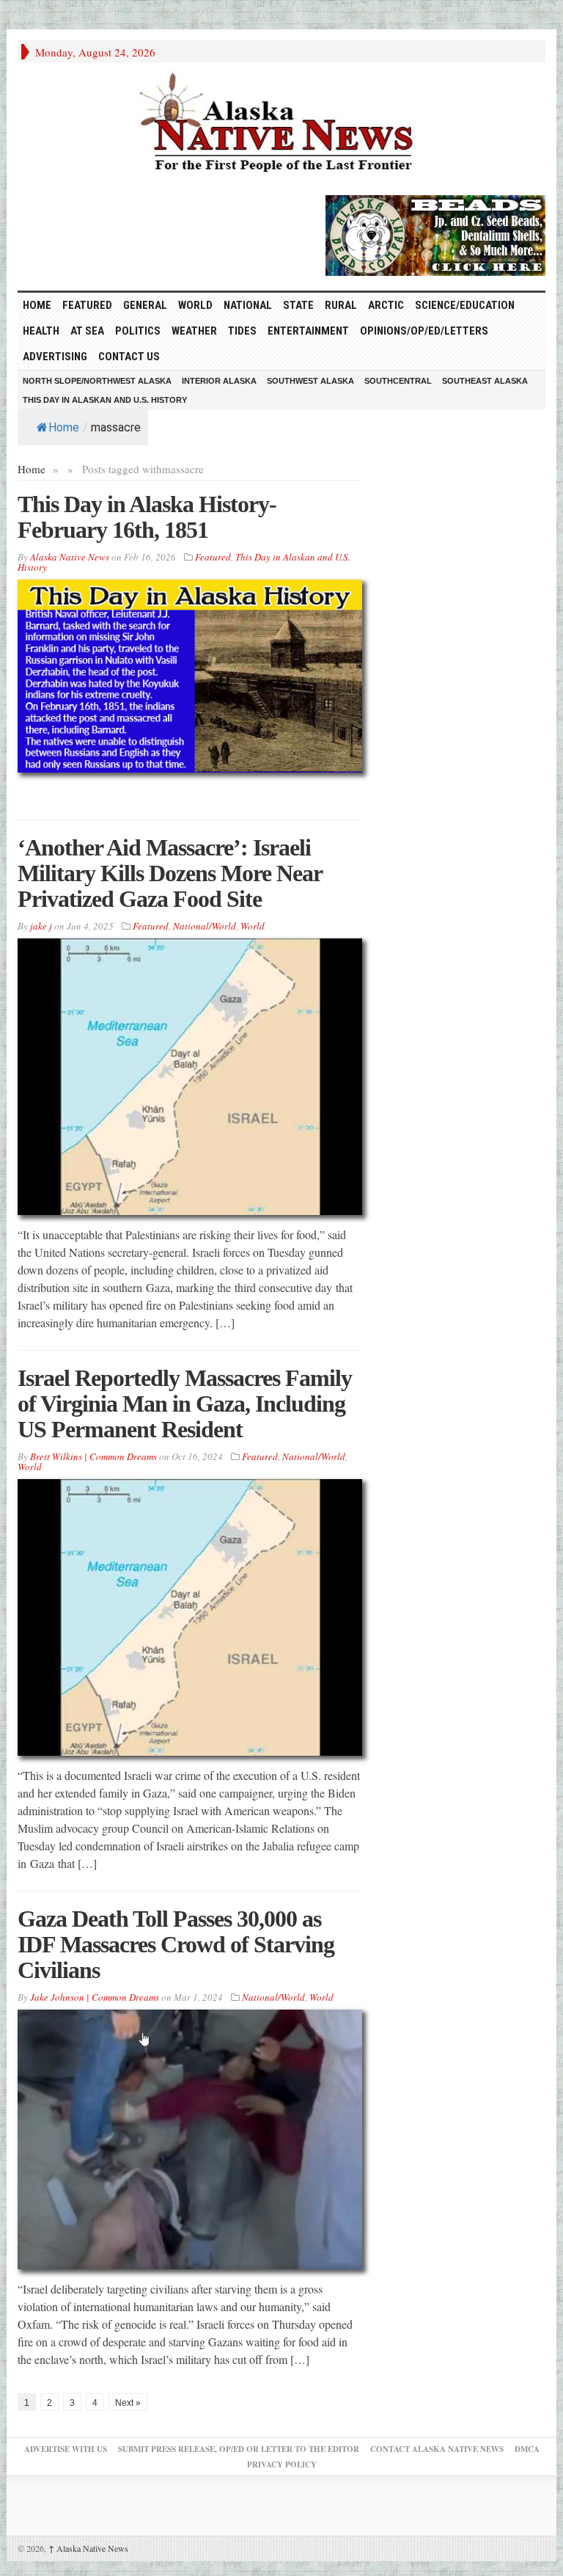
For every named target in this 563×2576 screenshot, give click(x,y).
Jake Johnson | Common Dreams (95, 1997)
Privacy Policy (282, 2464)
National (248, 305)
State (298, 305)
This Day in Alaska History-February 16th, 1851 (147, 517)
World (195, 305)
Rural (341, 305)
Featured (87, 305)
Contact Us (129, 357)
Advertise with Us (66, 2449)
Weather (194, 331)
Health (41, 331)
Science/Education (465, 305)
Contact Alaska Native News (437, 2449)
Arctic (386, 305)
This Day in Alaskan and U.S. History (105, 400)
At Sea (87, 331)
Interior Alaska (219, 381)
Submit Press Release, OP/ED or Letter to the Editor (239, 2449)
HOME (37, 305)
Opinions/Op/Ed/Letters (424, 331)
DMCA (527, 2449)
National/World (205, 926)
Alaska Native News (88, 2548)
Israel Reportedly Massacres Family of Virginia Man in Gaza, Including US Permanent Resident (185, 1404)
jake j (41, 926)
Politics (138, 331)
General (145, 305)
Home (64, 427)
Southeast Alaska (485, 381)
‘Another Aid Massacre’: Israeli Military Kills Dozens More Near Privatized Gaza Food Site (170, 873)
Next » (128, 2403)
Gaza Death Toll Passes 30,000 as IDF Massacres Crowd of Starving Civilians (176, 1944)
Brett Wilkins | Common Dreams (93, 1456)
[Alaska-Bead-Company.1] (435, 233)
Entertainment (308, 331)
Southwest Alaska (310, 381)
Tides (242, 331)
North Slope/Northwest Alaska (97, 381)
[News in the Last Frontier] (281, 125)
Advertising (55, 357)
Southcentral (398, 381)
